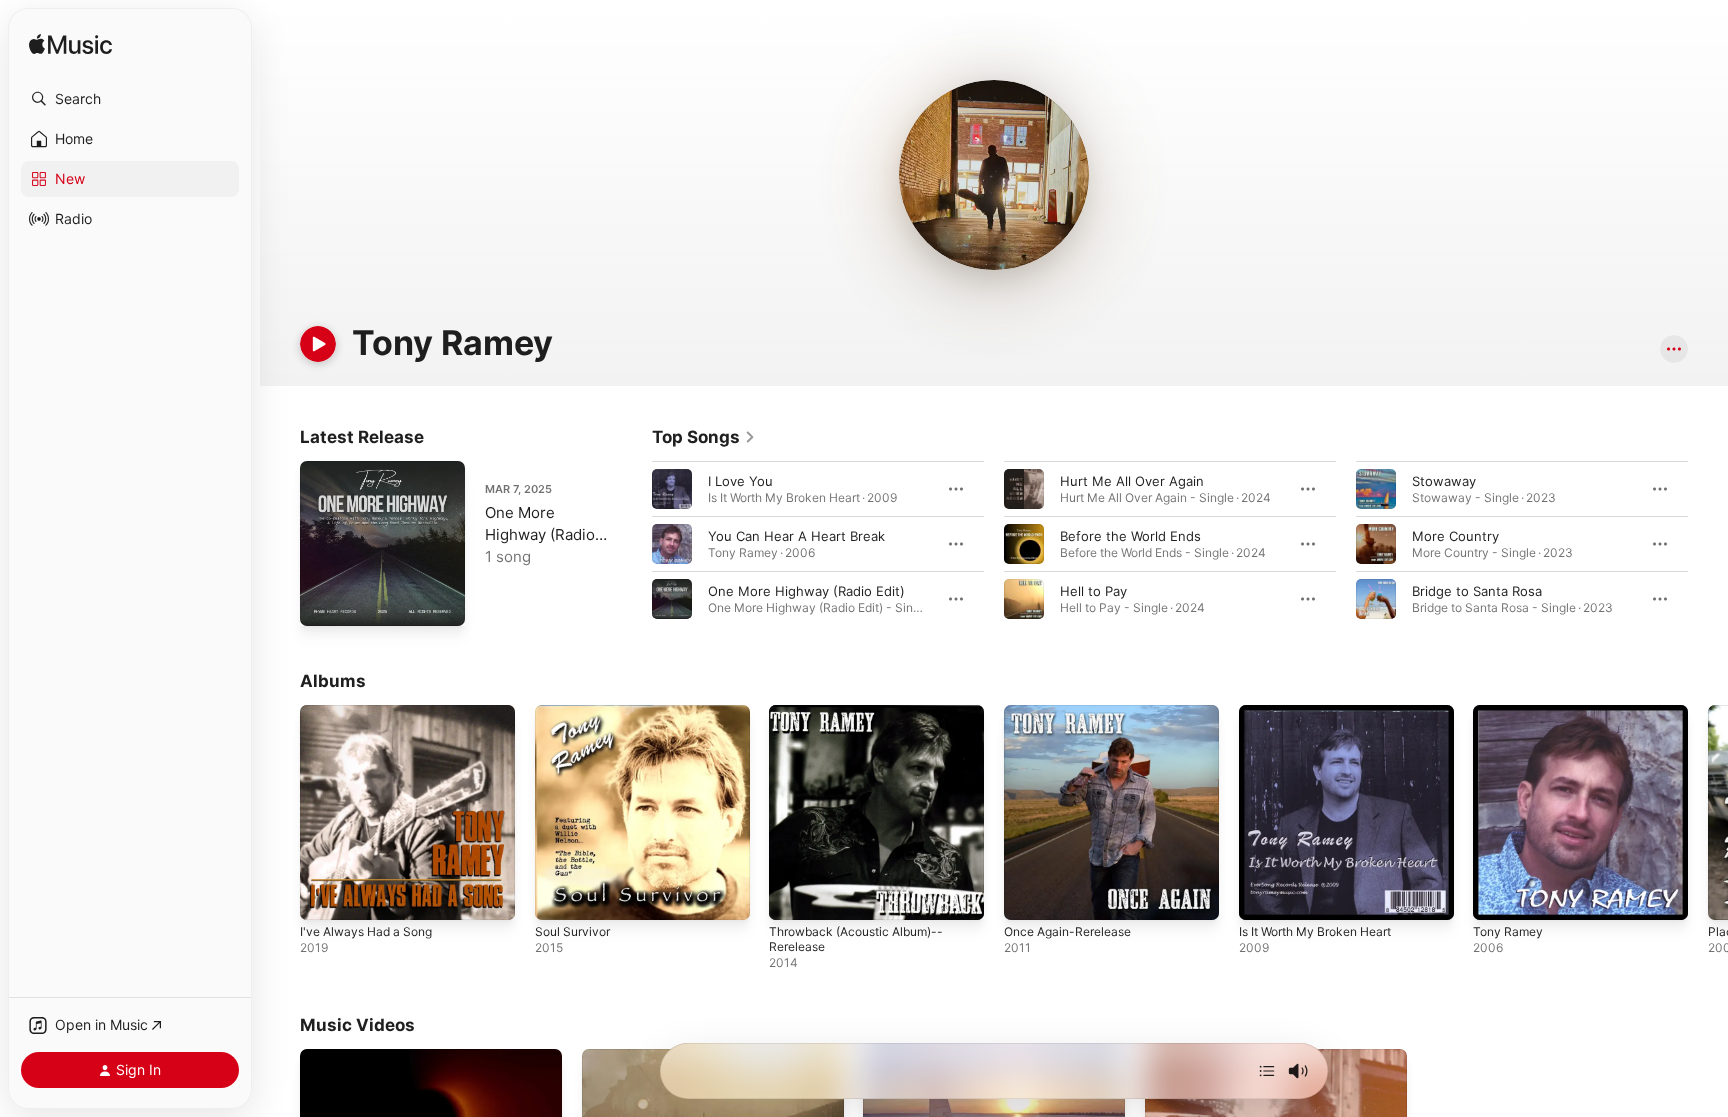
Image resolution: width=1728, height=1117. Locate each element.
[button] (130, 99)
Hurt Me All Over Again (1132, 481)
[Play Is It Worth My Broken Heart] (1264, 895)
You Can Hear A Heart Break (796, 536)
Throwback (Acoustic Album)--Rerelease (865, 721)
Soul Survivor (576, 713)
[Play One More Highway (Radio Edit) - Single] (325, 601)
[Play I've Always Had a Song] (325, 895)
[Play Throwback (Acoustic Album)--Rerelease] (794, 895)
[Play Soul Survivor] (560, 895)
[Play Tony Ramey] (1498, 895)
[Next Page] (1708, 544)
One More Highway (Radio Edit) (806, 591)
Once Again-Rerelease (1074, 713)
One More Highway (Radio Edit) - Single (540, 534)
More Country (1455, 536)
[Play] (318, 344)
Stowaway (1444, 481)
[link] (704, 437)
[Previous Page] (632, 544)
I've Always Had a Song (372, 713)
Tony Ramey (1510, 713)
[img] (70, 45)
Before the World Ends (1130, 536)
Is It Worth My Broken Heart (1325, 713)
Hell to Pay (1093, 591)
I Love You (740, 481)
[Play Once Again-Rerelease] (1029, 895)
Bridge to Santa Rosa (1477, 591)
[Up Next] (1267, 1071)
